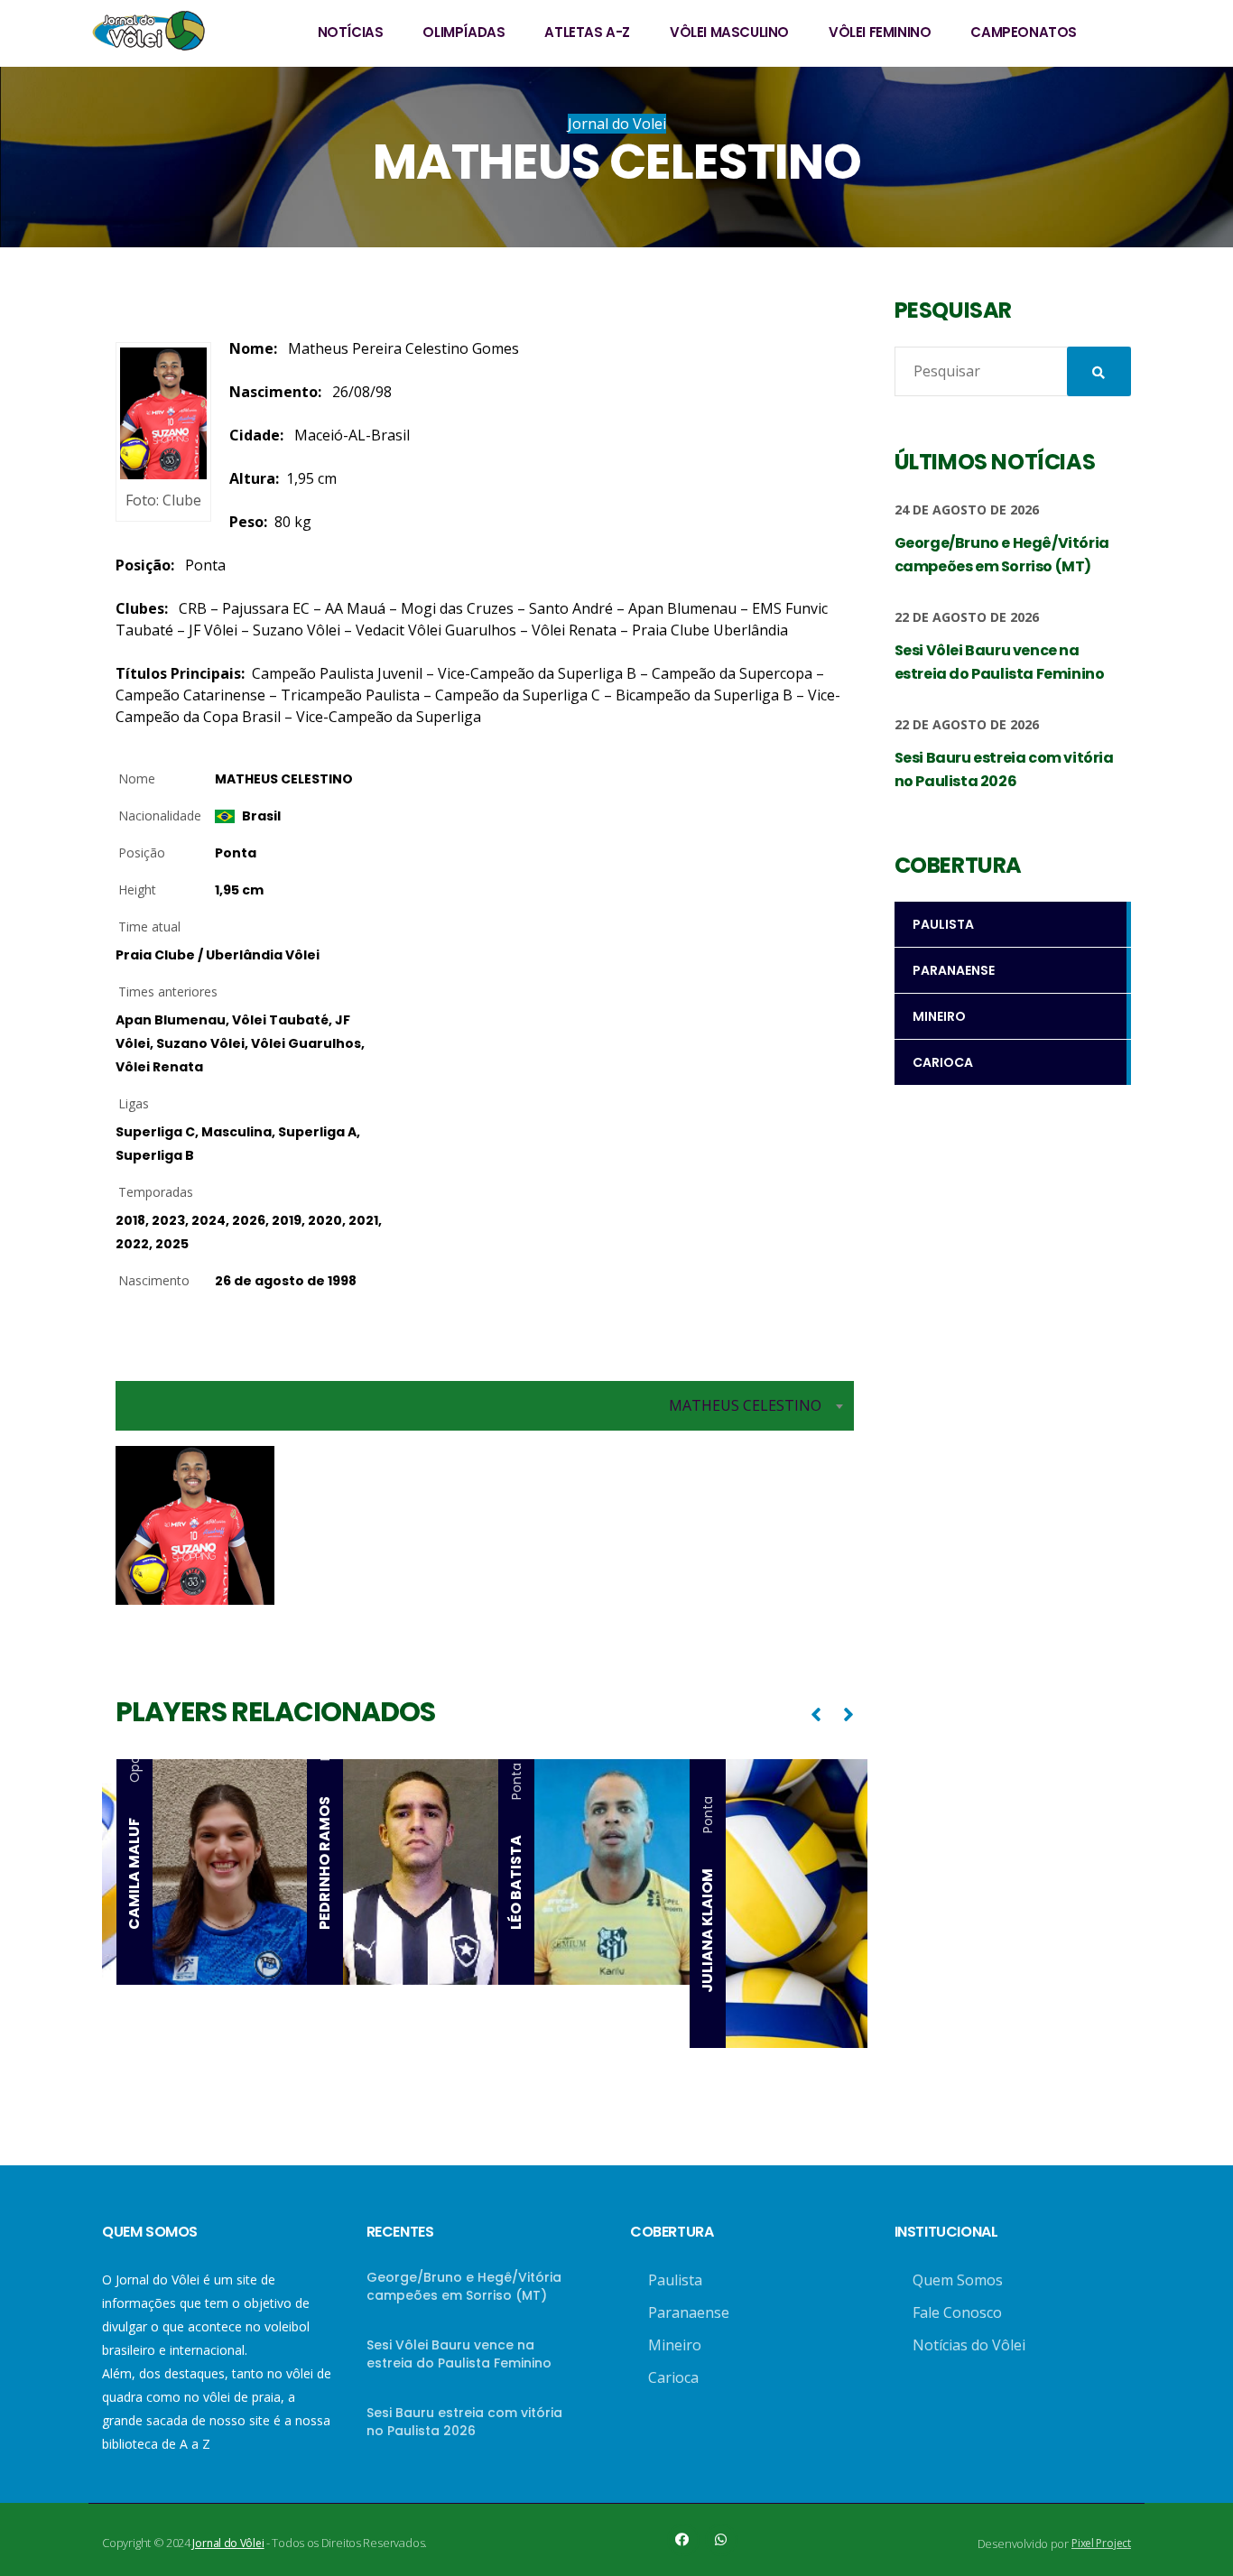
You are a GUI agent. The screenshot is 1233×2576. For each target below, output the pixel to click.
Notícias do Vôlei (969, 2345)
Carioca (673, 2377)
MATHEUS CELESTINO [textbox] (745, 1405)
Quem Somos (958, 2280)
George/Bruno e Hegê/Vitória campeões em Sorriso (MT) (464, 2286)
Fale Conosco (957, 2312)
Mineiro (675, 2345)
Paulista (675, 2280)
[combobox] (485, 1406)
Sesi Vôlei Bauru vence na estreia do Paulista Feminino (459, 2354)
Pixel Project (1101, 2543)
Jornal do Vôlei (228, 2543)
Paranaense (689, 2312)
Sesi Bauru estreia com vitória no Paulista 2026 (464, 2422)
